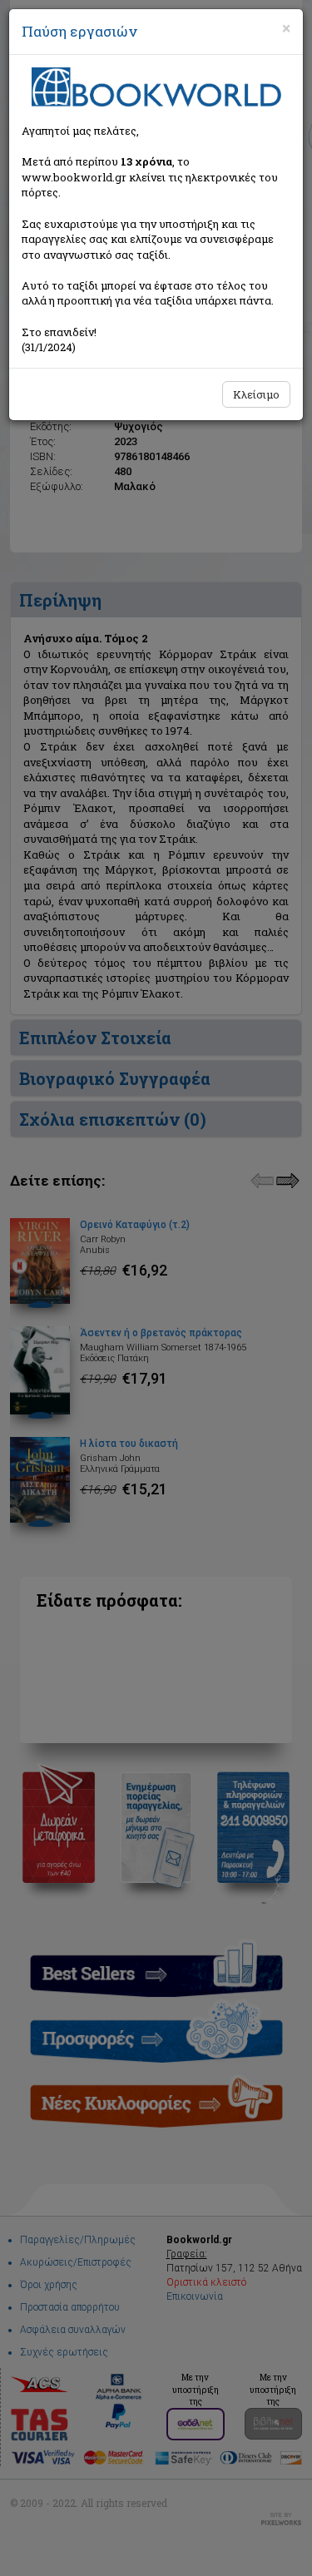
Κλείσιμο (256, 394)
